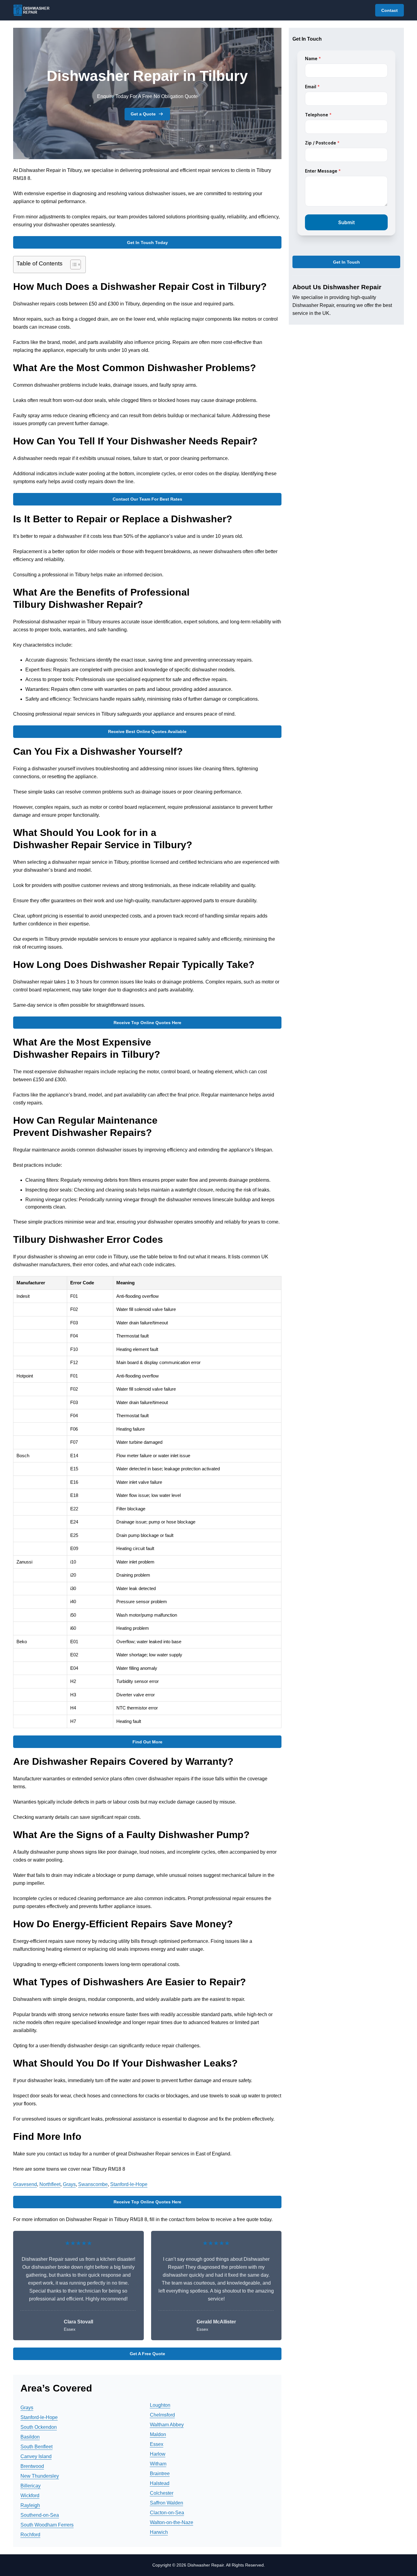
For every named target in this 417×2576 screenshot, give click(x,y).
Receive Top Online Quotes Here (147, 1023)
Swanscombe (93, 2184)
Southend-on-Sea (40, 2515)
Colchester (162, 2493)
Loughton (160, 2405)
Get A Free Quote (147, 2354)
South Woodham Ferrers (47, 2525)
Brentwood (32, 2466)
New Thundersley (40, 2476)
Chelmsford (162, 2415)
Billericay (31, 2486)
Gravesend (25, 2184)
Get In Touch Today (147, 243)
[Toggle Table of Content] (73, 265)
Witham (158, 2464)
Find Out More (147, 1742)
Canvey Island (36, 2456)
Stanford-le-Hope (129, 2184)
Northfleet (50, 2184)
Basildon (30, 2437)
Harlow (158, 2454)
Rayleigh (30, 2505)
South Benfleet (36, 2447)
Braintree (160, 2474)
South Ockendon (39, 2427)
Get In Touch (346, 262)
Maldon (158, 2434)
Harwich (159, 2532)
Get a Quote (143, 114)
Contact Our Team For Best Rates (147, 499)
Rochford (30, 2535)
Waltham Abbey (167, 2425)
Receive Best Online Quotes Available (147, 732)
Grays (69, 2184)
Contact (390, 10)
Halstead (160, 2483)
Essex (157, 2444)
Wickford (30, 2496)
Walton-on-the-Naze (172, 2522)
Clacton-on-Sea (167, 2513)
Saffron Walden (167, 2503)
